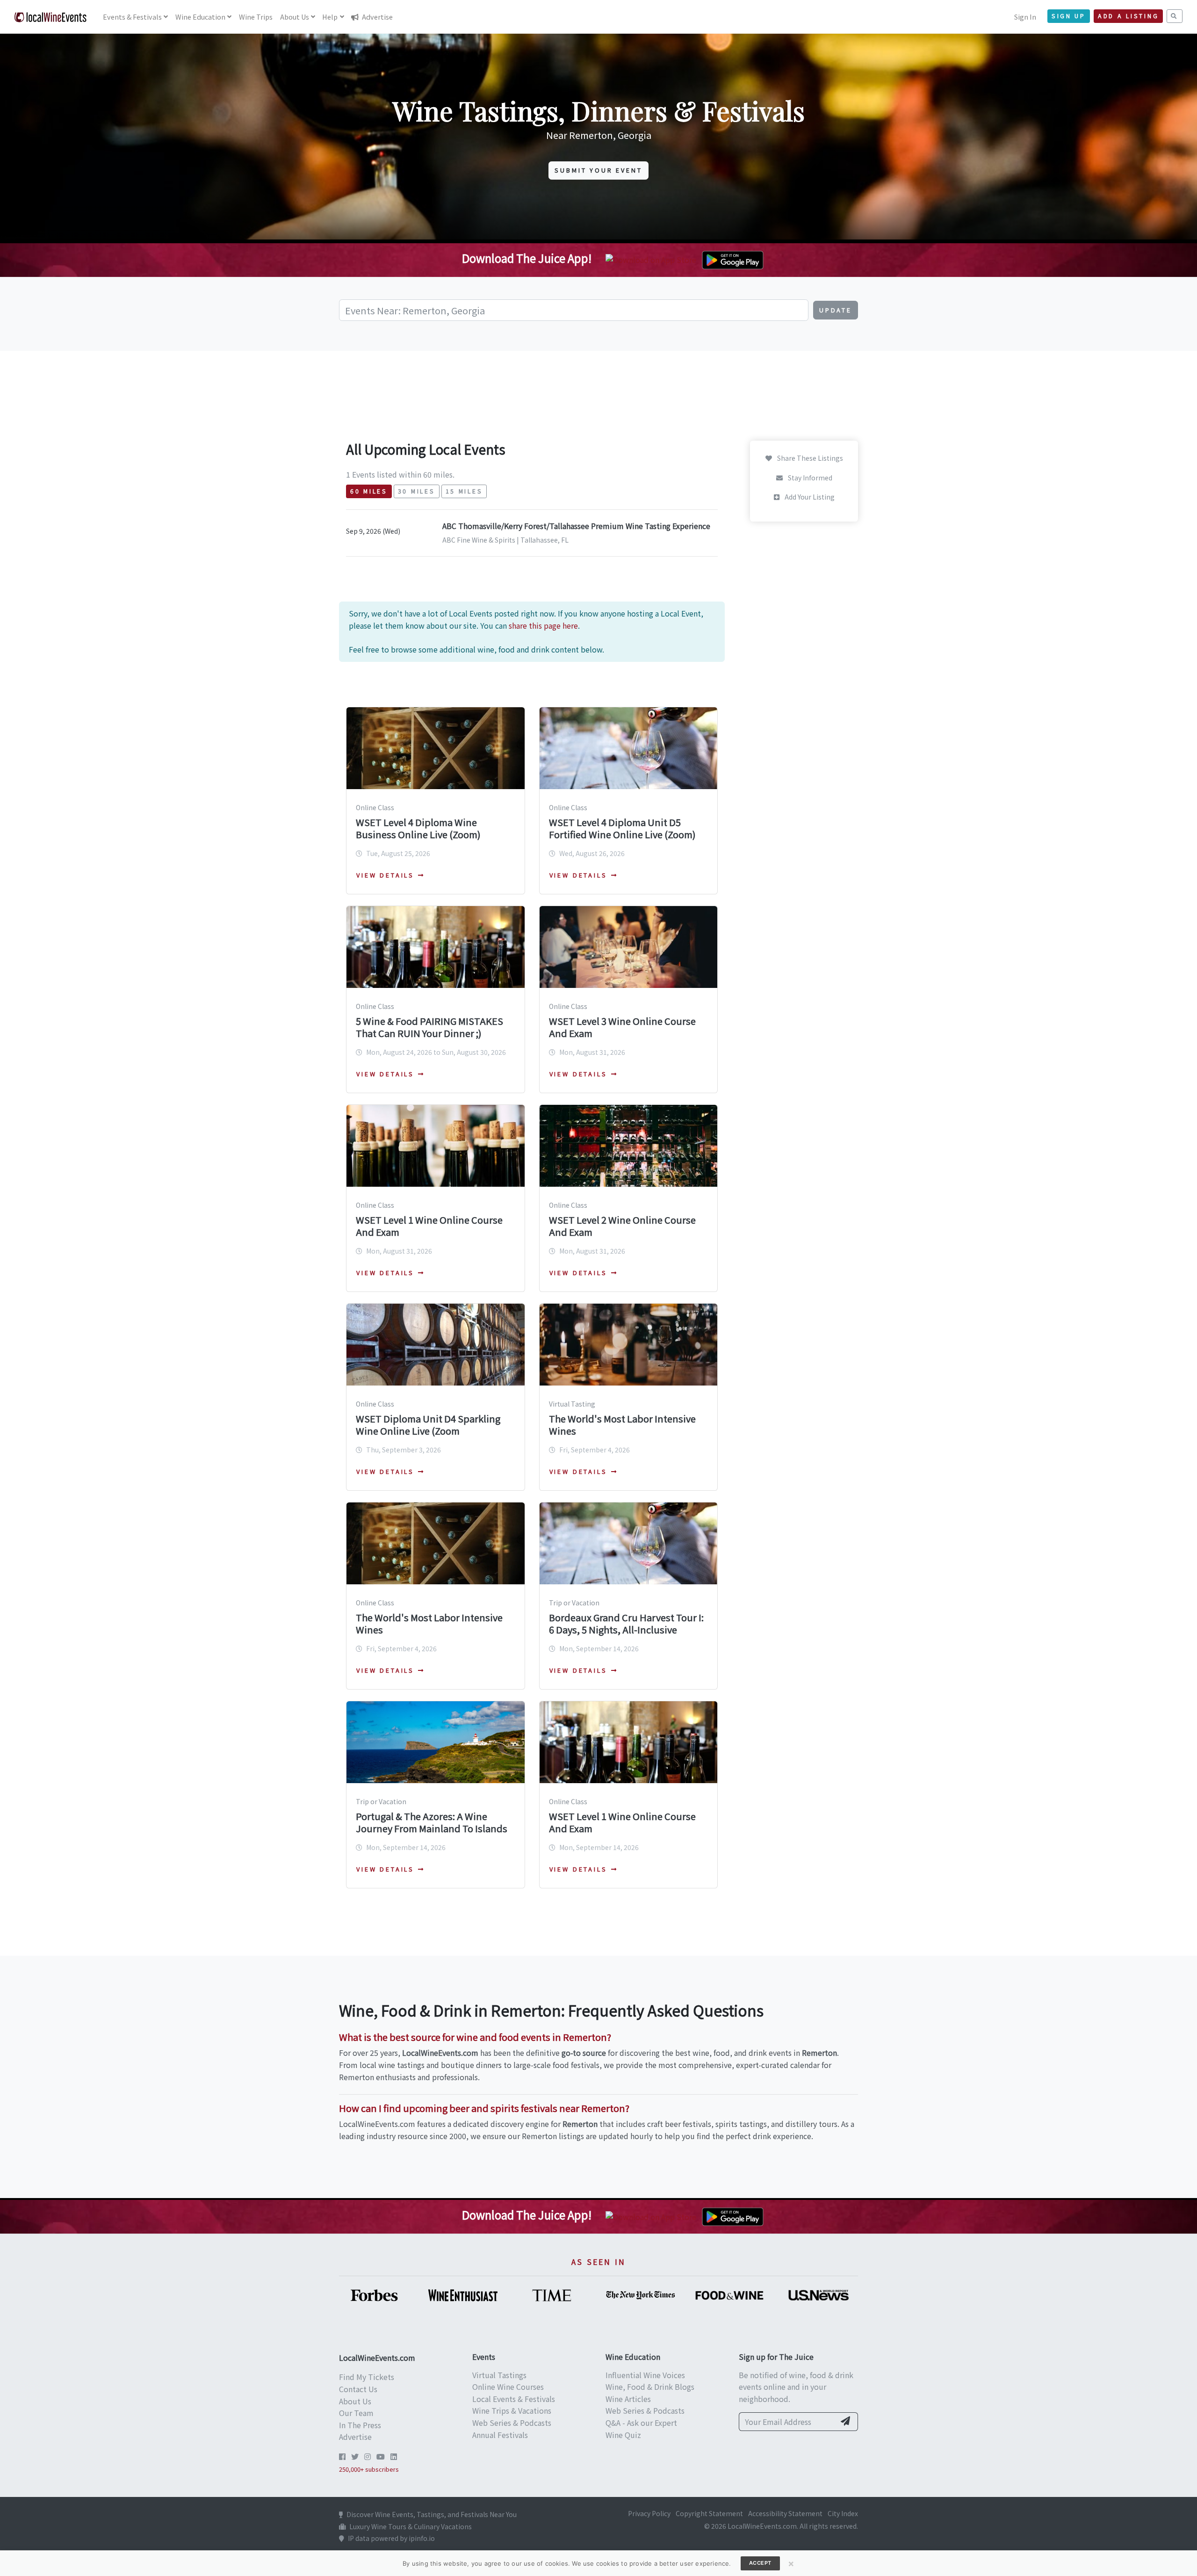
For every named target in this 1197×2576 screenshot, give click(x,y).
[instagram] (368, 2456)
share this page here (543, 625)
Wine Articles (628, 2399)
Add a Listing (1128, 16)
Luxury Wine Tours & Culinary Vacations (411, 2526)
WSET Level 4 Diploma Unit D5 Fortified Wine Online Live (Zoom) (622, 828)
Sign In (1025, 17)
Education (200, 17)
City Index (843, 2513)
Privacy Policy (649, 2513)
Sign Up (1069, 16)
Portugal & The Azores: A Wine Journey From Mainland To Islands (432, 1822)
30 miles (417, 491)
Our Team (356, 2413)
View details (385, 875)
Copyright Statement (709, 2513)
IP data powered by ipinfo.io (391, 2538)
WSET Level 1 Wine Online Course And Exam (429, 1226)
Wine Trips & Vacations (512, 2410)
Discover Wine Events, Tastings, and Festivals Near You (432, 2514)
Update (836, 310)
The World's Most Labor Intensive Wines (622, 1425)
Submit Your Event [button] (598, 170)
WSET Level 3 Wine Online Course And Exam (622, 1027)
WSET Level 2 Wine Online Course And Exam (622, 1226)
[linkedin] (394, 2456)
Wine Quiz (623, 2435)
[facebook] (342, 2456)
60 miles (369, 491)
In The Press (360, 2425)
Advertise (377, 17)
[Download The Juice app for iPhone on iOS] (653, 259)
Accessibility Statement (785, 2513)
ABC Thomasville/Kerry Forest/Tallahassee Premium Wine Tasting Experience (576, 526)
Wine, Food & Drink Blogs (650, 2387)
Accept (760, 2563)
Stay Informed (809, 478)
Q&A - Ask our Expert (641, 2423)
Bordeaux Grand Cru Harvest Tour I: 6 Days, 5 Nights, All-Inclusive (626, 1623)
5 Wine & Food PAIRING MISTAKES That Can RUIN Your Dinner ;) (429, 1027)
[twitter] (355, 2456)
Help (330, 17)
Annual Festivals (500, 2435)
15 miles (464, 491)
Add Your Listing (809, 497)
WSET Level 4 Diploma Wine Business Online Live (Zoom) (418, 828)
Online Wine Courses (508, 2387)
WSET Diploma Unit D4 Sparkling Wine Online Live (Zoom (428, 1425)
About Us (355, 2401)
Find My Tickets (367, 2377)
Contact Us (358, 2389)
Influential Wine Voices (645, 2375)
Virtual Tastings (499, 2375)
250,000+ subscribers (369, 2469)
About (295, 17)
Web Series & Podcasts (512, 2423)
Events (132, 17)
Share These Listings (809, 458)
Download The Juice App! (527, 258)
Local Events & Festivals (514, 2399)
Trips (256, 17)
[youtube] (381, 2456)
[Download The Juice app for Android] (733, 259)
